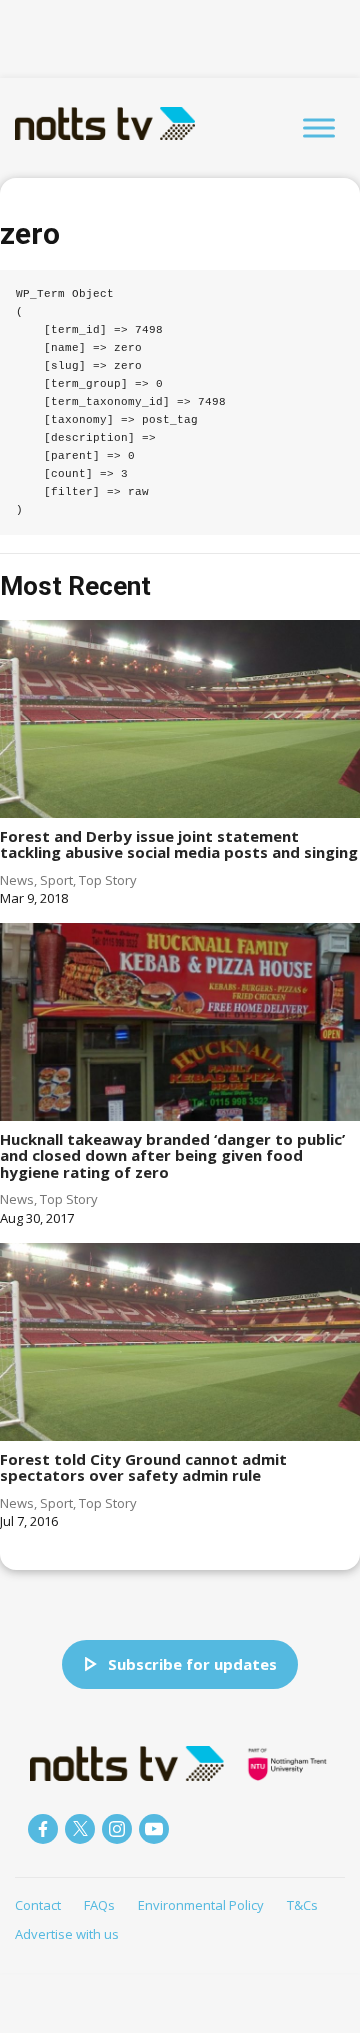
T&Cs (302, 1905)
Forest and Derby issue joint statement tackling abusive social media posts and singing (179, 844)
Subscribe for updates (192, 1664)
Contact (38, 1905)
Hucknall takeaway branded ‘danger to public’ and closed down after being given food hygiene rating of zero (172, 1155)
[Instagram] (117, 1829)
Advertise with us (67, 1934)
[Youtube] (154, 1829)
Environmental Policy (201, 1905)
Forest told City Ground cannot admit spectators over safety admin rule (143, 1467)
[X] (80, 1829)
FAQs (99, 1905)
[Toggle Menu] (319, 127)
